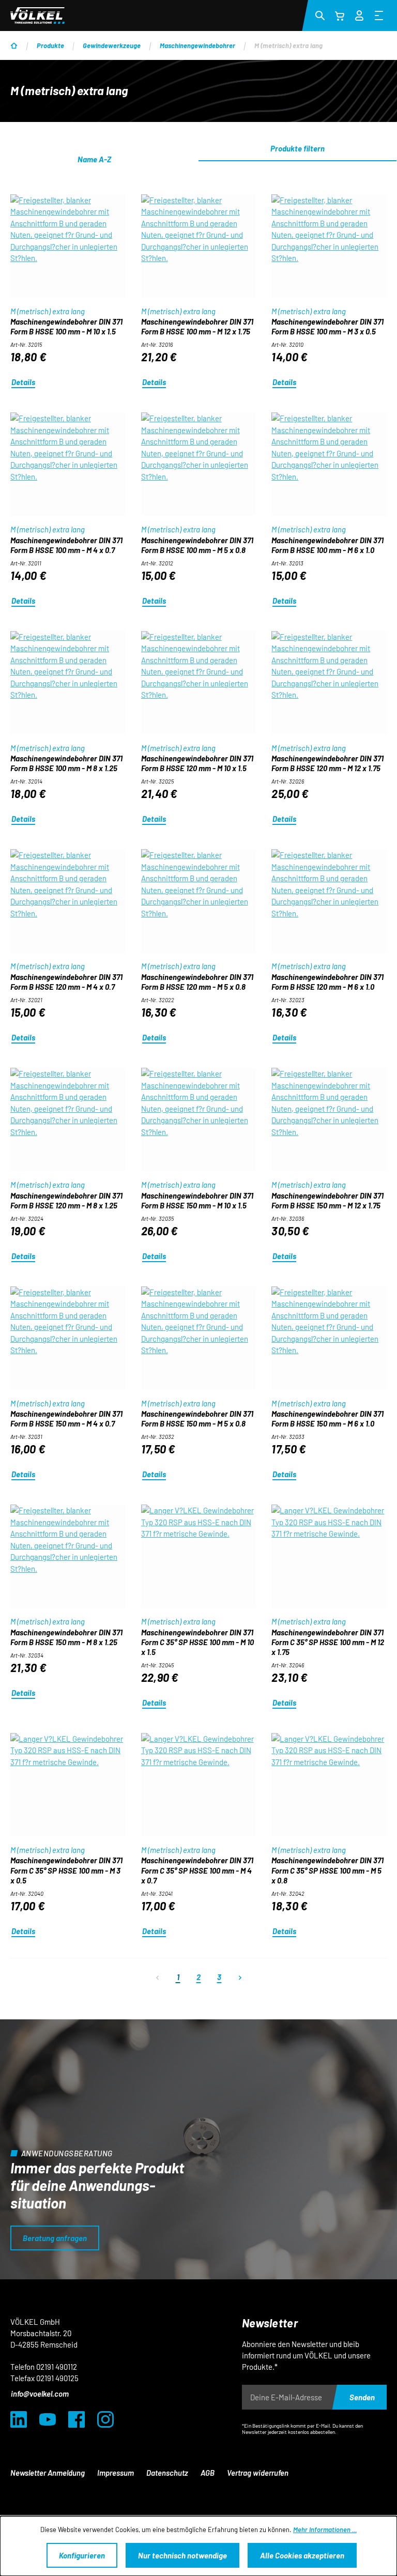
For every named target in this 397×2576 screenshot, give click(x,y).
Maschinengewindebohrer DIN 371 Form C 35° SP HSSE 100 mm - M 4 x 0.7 (197, 1870)
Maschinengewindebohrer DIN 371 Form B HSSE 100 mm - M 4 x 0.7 (66, 545)
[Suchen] (320, 15)
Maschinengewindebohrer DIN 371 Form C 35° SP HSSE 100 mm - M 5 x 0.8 (327, 1870)
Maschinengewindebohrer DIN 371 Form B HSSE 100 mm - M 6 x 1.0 (327, 545)
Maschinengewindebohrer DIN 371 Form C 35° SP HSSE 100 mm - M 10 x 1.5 (197, 1642)
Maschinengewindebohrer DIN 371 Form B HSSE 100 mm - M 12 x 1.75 (197, 326)
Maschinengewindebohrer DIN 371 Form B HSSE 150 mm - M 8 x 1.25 (66, 1637)
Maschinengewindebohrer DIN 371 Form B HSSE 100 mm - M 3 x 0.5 (327, 326)
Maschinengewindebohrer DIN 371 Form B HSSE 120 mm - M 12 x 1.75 (327, 763)
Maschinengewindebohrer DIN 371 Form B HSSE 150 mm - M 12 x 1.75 (327, 1200)
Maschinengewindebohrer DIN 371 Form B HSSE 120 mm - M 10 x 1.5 (197, 763)
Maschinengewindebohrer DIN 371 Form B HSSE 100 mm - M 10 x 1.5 (66, 326)
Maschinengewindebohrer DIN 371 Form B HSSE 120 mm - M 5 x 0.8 (197, 982)
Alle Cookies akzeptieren (302, 2555)
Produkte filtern (297, 148)
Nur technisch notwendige (182, 2555)
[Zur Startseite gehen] (37, 16)
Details (23, 382)
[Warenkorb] (340, 16)
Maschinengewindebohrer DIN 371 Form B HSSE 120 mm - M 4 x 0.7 (66, 982)
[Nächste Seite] (240, 1977)
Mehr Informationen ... (325, 2529)
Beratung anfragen (55, 2238)
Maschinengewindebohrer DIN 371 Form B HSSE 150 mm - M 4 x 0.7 (66, 1419)
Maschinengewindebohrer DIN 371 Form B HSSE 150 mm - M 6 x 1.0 (327, 1419)
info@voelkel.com (40, 2394)
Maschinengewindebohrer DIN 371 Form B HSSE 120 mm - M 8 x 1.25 (66, 1200)
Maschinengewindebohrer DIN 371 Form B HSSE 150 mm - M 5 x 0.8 (197, 1419)
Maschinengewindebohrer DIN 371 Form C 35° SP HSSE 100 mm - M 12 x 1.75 (328, 1642)
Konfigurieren (82, 2555)
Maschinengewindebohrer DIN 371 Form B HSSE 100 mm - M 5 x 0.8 (197, 545)
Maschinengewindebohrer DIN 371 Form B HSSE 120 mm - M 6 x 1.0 (327, 982)
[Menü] (379, 15)
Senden (362, 2397)
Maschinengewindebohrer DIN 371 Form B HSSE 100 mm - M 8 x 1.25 (66, 763)
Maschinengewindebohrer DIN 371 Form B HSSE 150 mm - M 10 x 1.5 (197, 1200)
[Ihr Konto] (359, 14)
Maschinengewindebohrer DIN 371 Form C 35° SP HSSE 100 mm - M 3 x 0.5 (66, 1870)
